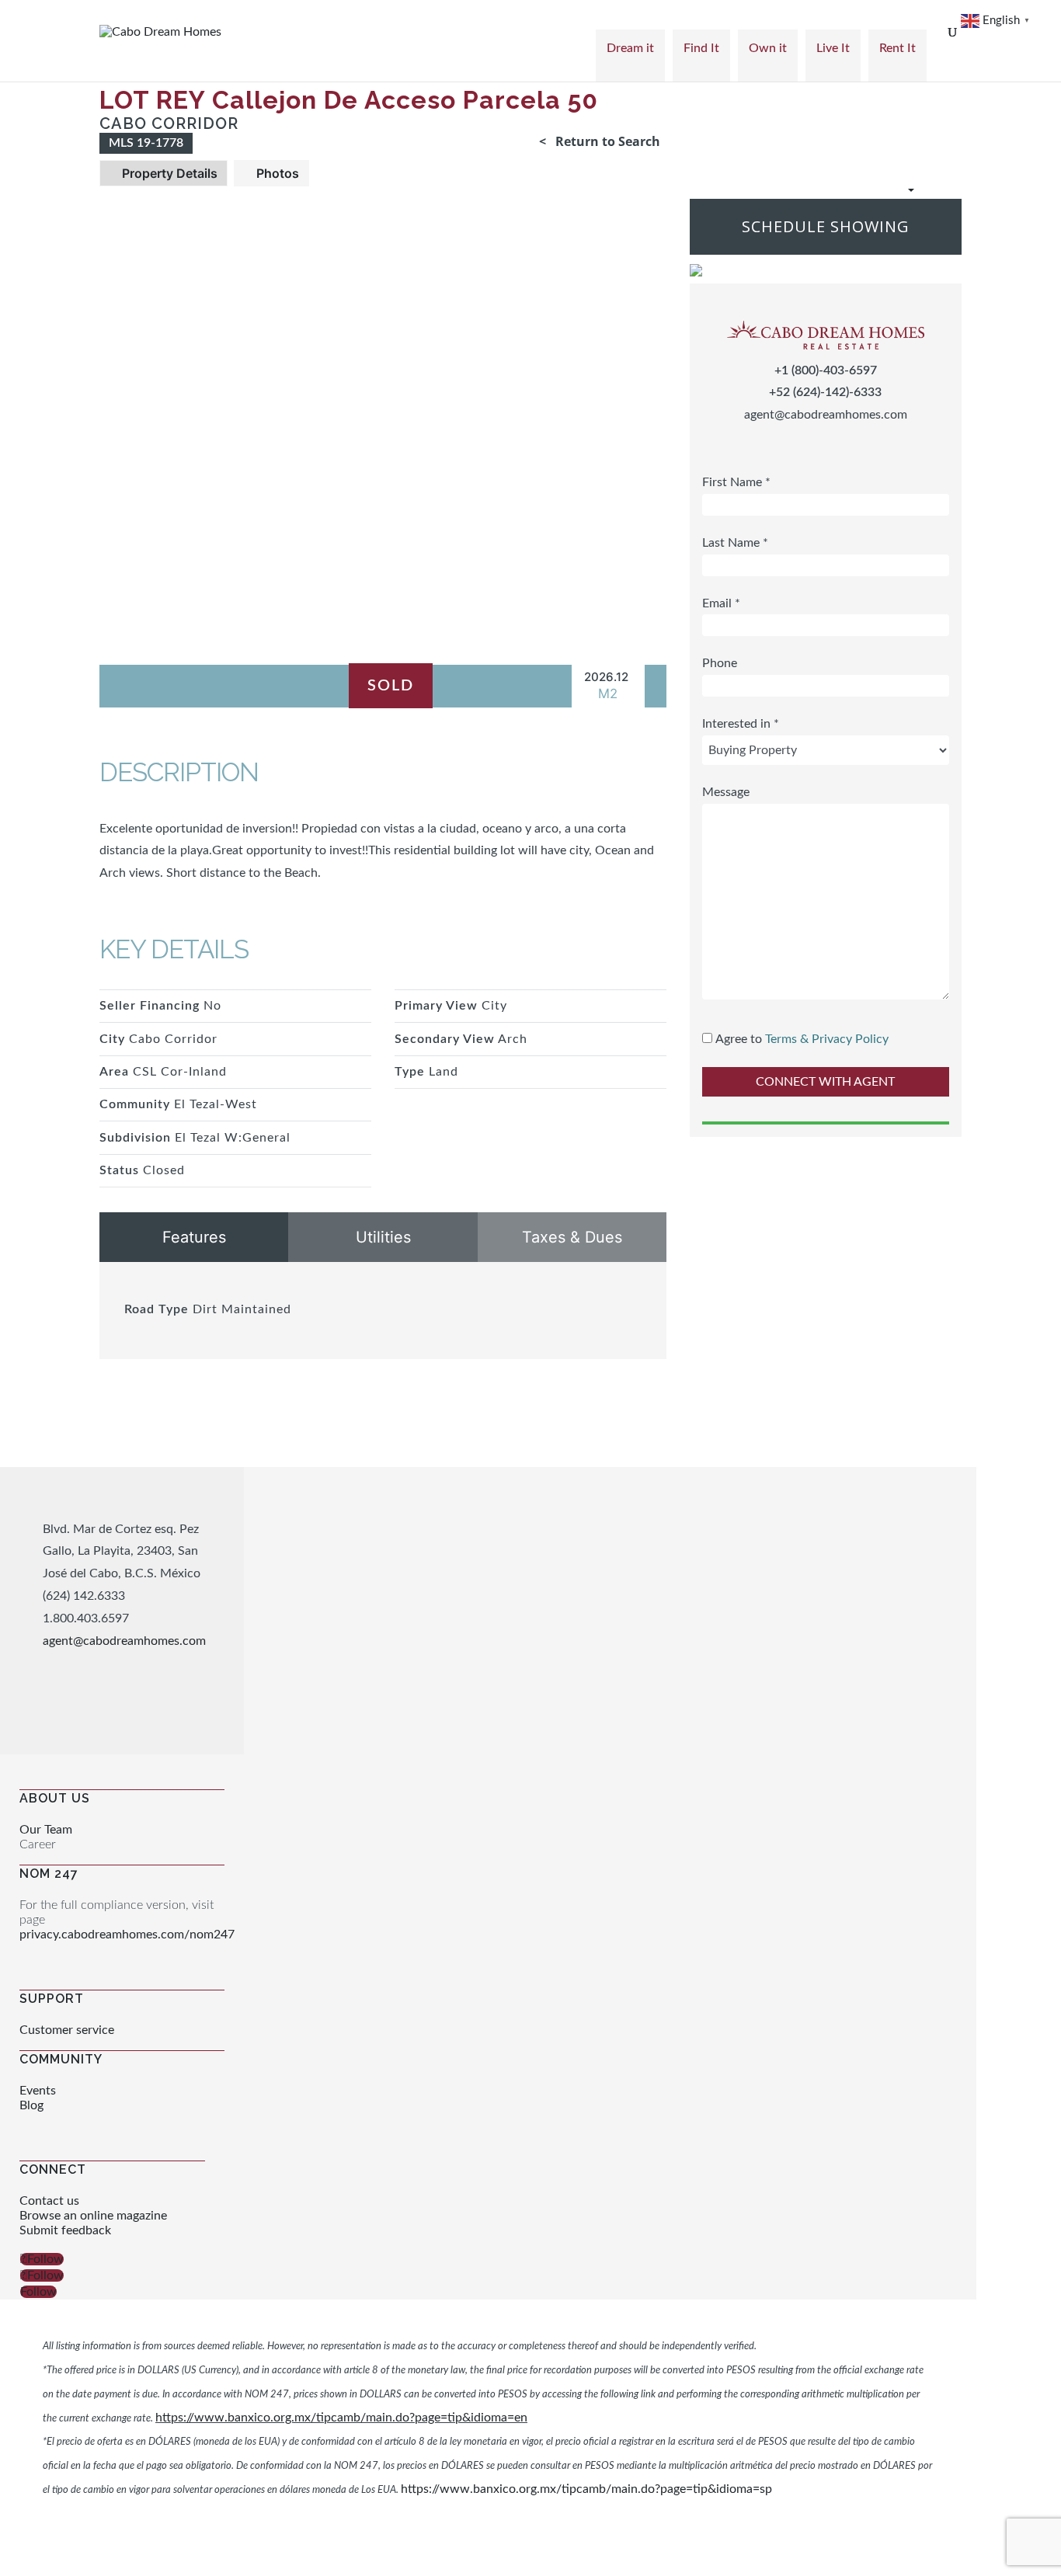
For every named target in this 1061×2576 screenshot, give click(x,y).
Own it (768, 48)
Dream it (630, 48)
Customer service (67, 2030)
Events (38, 2091)
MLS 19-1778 (146, 143)
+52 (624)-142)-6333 (825, 393)
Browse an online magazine (93, 2216)
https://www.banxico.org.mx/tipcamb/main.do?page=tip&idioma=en (341, 2418)
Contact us (49, 2201)
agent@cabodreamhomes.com (826, 415)
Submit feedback (65, 2230)
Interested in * (741, 725)
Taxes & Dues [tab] (572, 1237)
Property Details (168, 173)
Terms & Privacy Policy (827, 1039)
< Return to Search (600, 141)
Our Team (46, 1830)
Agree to (739, 1039)
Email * (721, 603)
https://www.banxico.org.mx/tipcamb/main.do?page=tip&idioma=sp (586, 2489)
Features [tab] (194, 1237)
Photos (276, 173)
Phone (720, 664)
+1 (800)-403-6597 (826, 370)
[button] (868, 190)
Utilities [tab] (383, 1237)
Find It (701, 48)
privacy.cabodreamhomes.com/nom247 (127, 1935)
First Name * (736, 482)
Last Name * (735, 543)
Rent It (898, 48)
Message (726, 792)
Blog (31, 2105)
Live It (833, 48)
